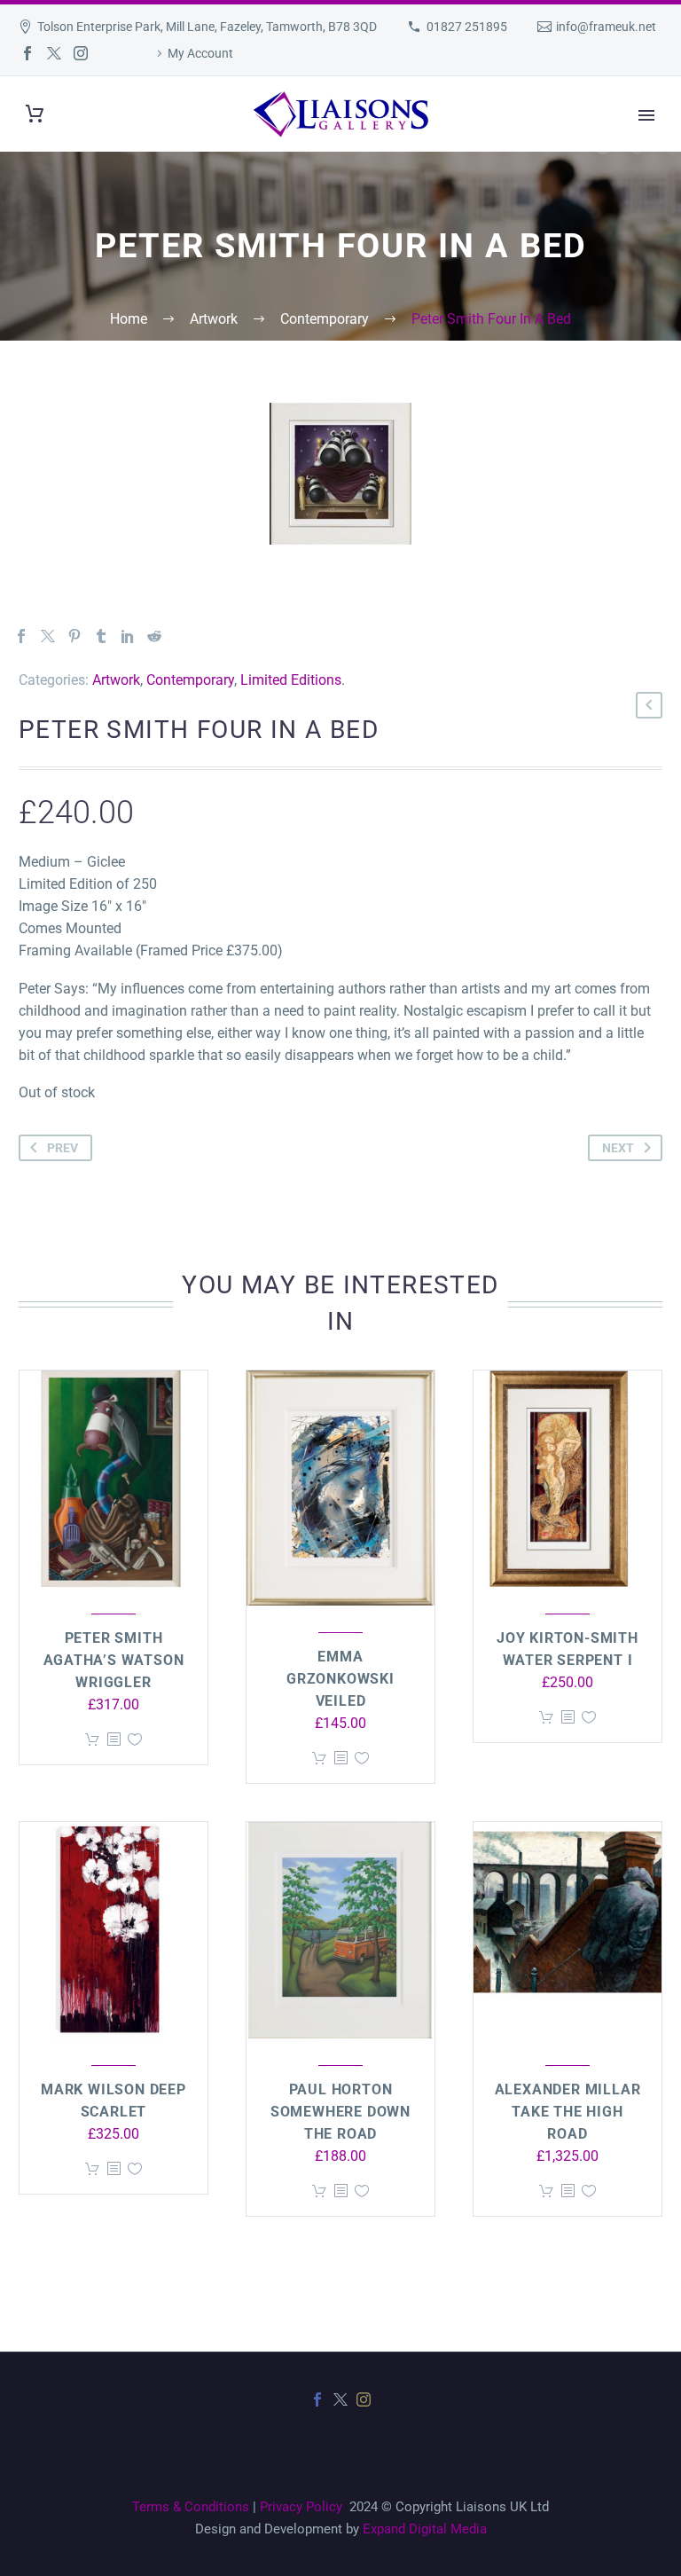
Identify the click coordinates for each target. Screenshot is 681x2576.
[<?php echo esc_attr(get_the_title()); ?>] (113, 1740)
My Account (200, 53)
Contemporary (190, 680)
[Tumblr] (101, 636)
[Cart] (35, 114)
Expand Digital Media (425, 2529)
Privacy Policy (301, 2507)
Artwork (116, 680)
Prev (63, 1148)
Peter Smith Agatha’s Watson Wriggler (114, 1660)
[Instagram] (81, 53)
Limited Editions (291, 680)
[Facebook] (27, 53)
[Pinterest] (74, 636)
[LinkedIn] (128, 636)
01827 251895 (467, 27)
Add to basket (92, 1740)
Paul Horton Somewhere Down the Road (340, 2112)
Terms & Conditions (191, 2507)
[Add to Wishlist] (135, 1740)
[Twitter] (54, 53)
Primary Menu (646, 115)
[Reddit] (154, 636)
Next (618, 1148)
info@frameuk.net (606, 27)
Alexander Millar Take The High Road (568, 2112)
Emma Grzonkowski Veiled (340, 1679)
